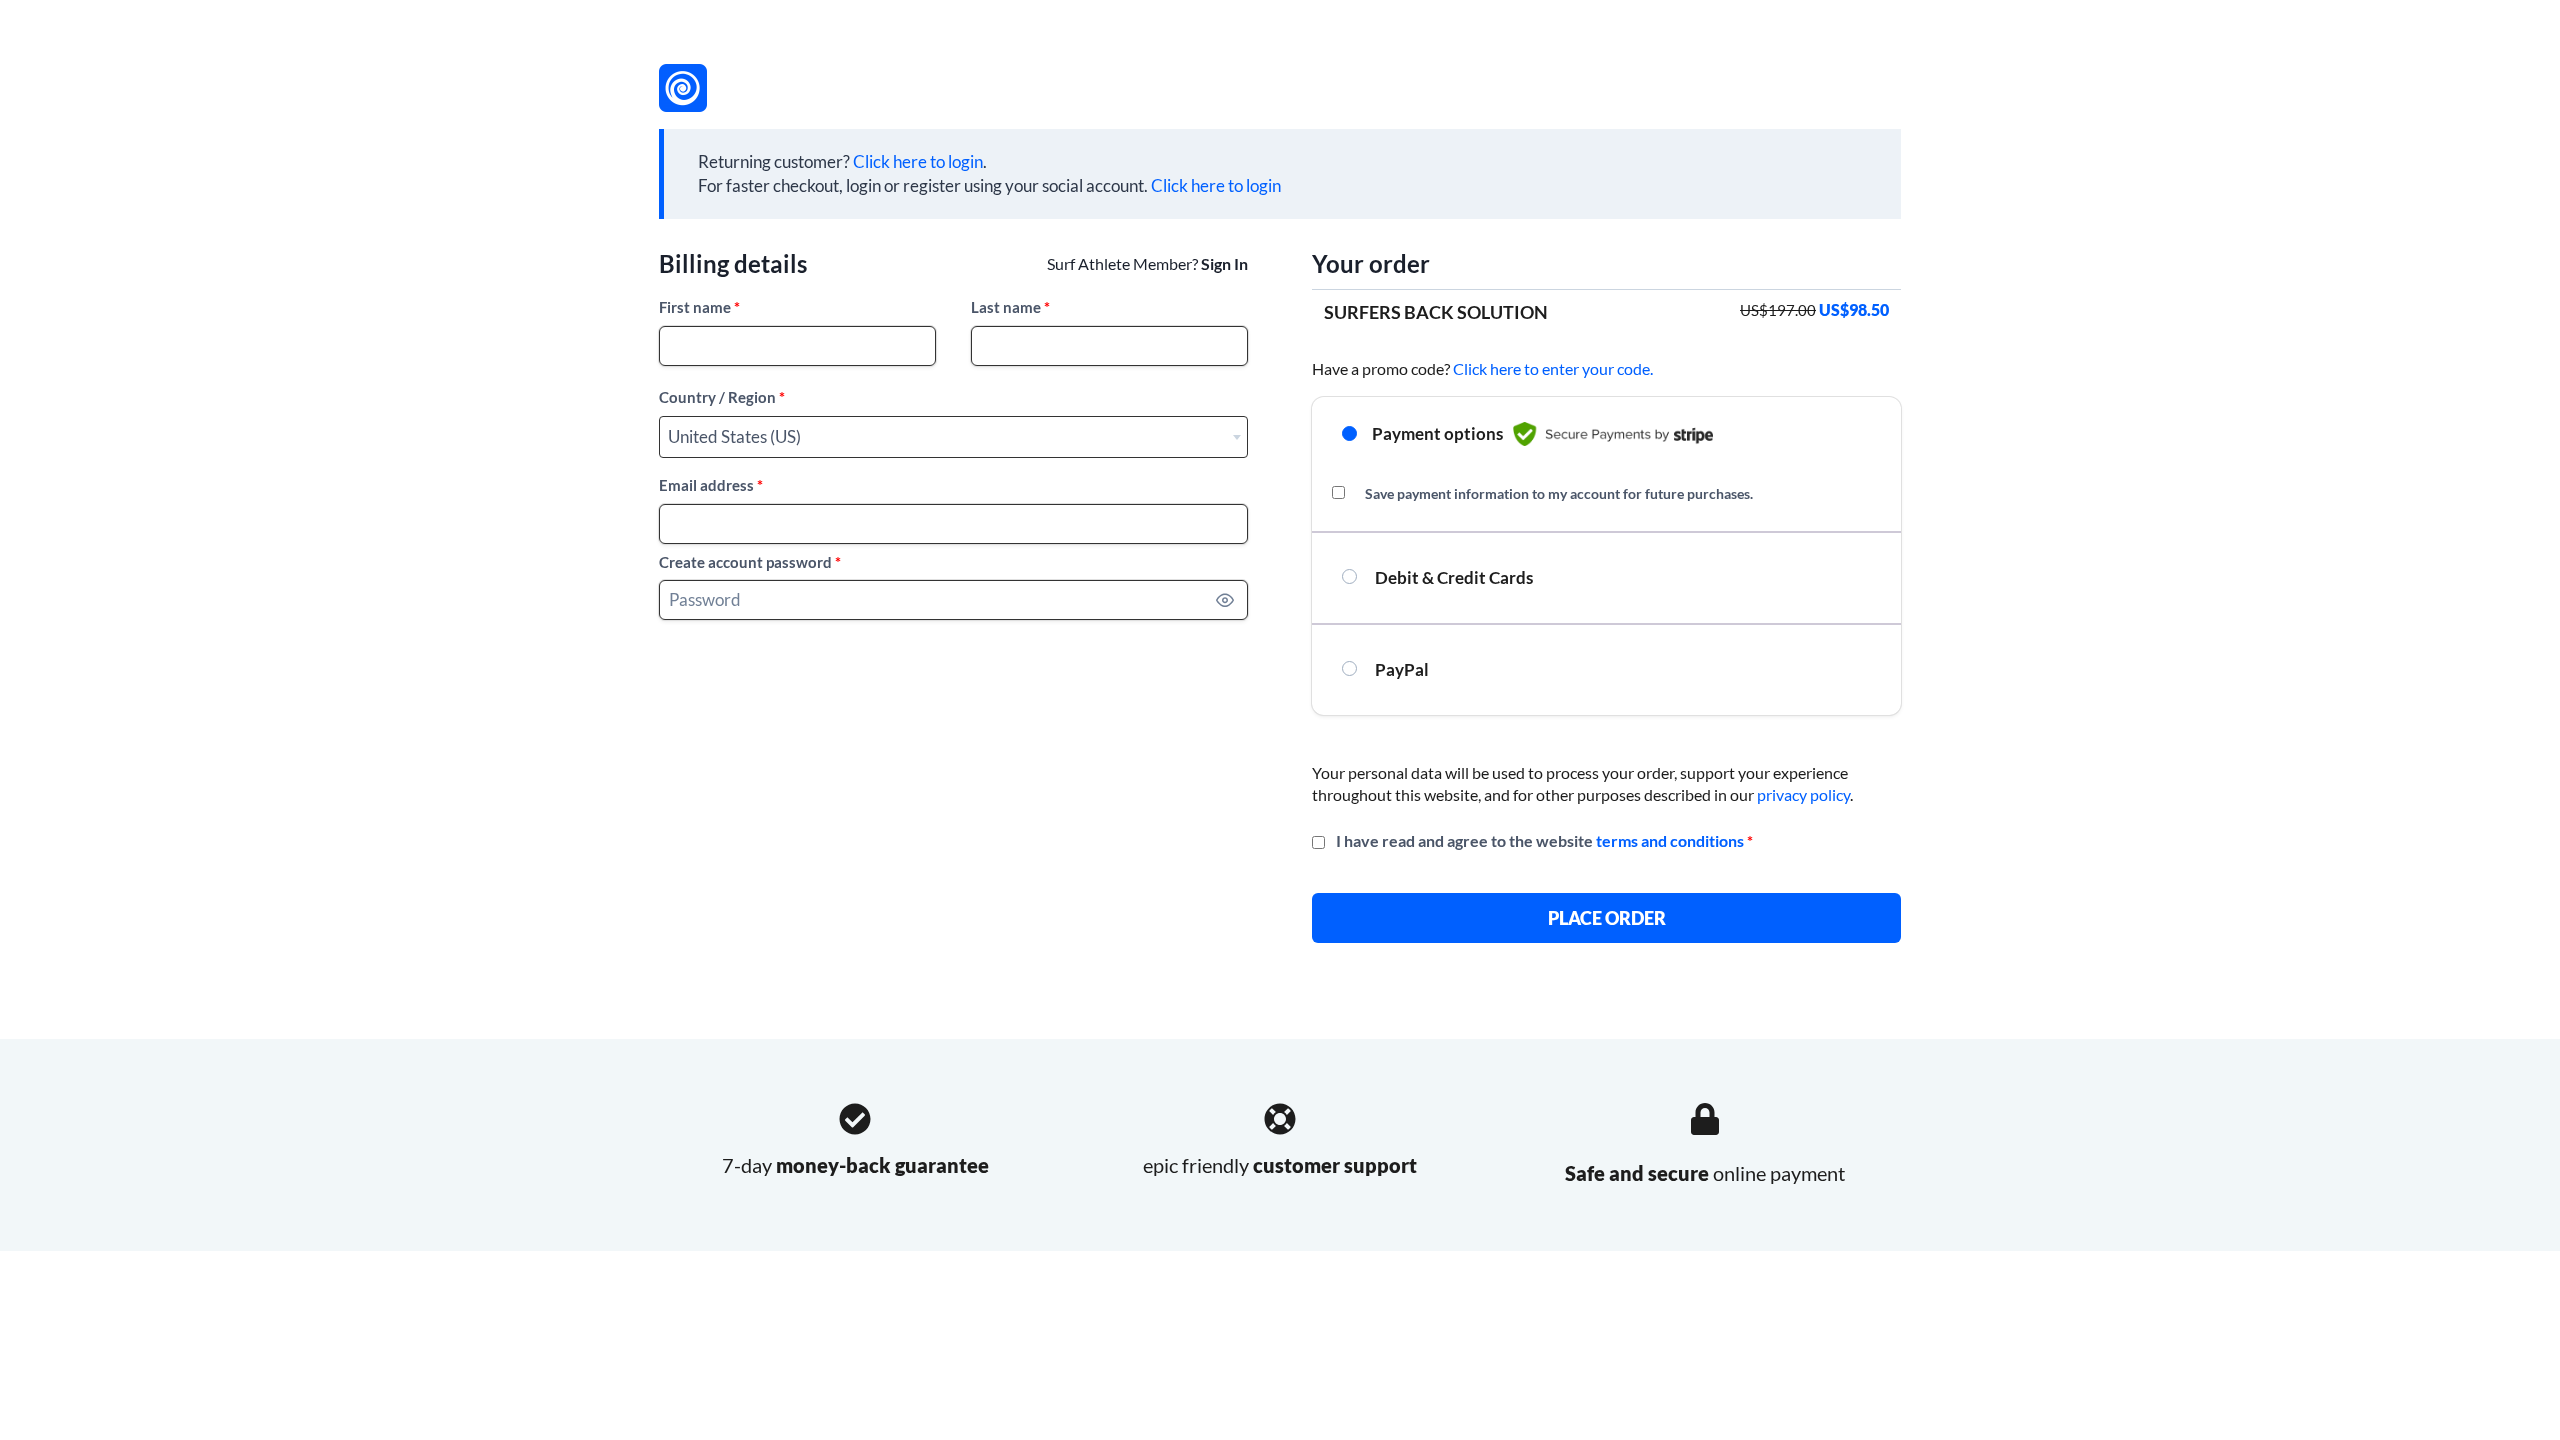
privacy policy (1803, 794)
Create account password (750, 562)
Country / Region (722, 397)
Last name (1010, 307)
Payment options (1437, 433)
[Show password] (1225, 600)
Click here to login (918, 161)
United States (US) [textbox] (734, 436)
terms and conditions (1670, 840)
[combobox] (953, 437)
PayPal (1400, 669)
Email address (711, 485)
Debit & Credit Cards (1452, 577)
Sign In (1224, 263)
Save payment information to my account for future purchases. (1559, 493)
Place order (1607, 918)
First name (699, 307)
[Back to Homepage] (683, 88)
